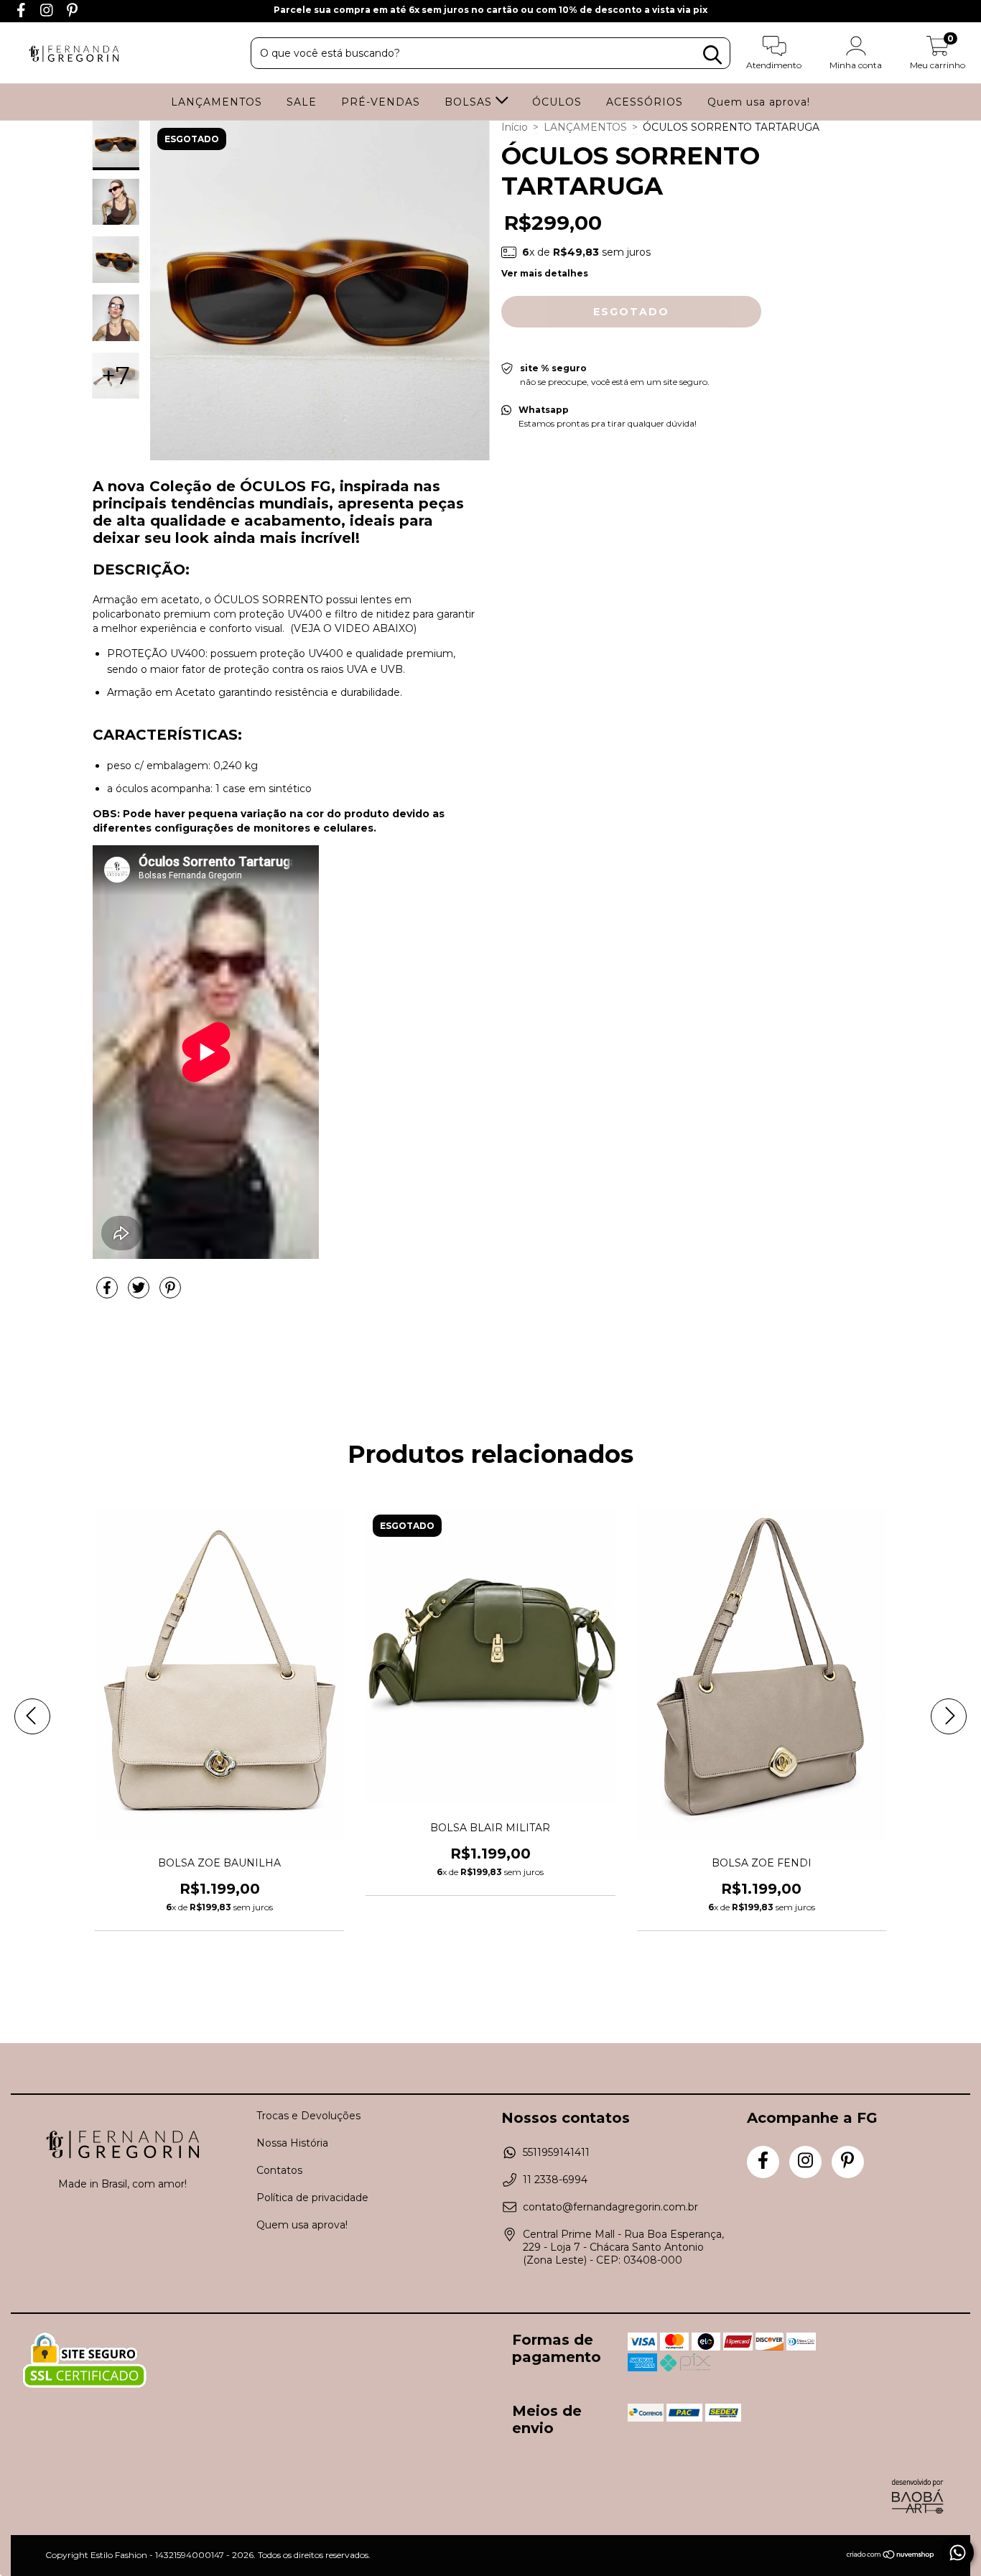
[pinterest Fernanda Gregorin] (72, 12)
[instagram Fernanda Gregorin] (48, 12)
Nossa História (292, 2143)
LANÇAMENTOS (217, 102)
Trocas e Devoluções (308, 2116)
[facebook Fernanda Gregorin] (23, 12)
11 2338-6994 (555, 2180)
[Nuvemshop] (891, 2556)
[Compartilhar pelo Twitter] (140, 1293)
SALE (302, 102)
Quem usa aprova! (759, 102)
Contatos (279, 2170)
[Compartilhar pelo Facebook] (108, 1293)
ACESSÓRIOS (645, 102)
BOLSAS (470, 102)
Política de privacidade (312, 2198)
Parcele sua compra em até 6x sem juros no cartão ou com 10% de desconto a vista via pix (490, 10)
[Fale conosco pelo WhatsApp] (958, 2553)
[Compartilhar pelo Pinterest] (170, 1293)
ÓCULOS (557, 102)
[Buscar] (712, 55)
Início (515, 127)
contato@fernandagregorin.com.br (610, 2207)
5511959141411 (556, 2152)
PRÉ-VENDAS (381, 102)
